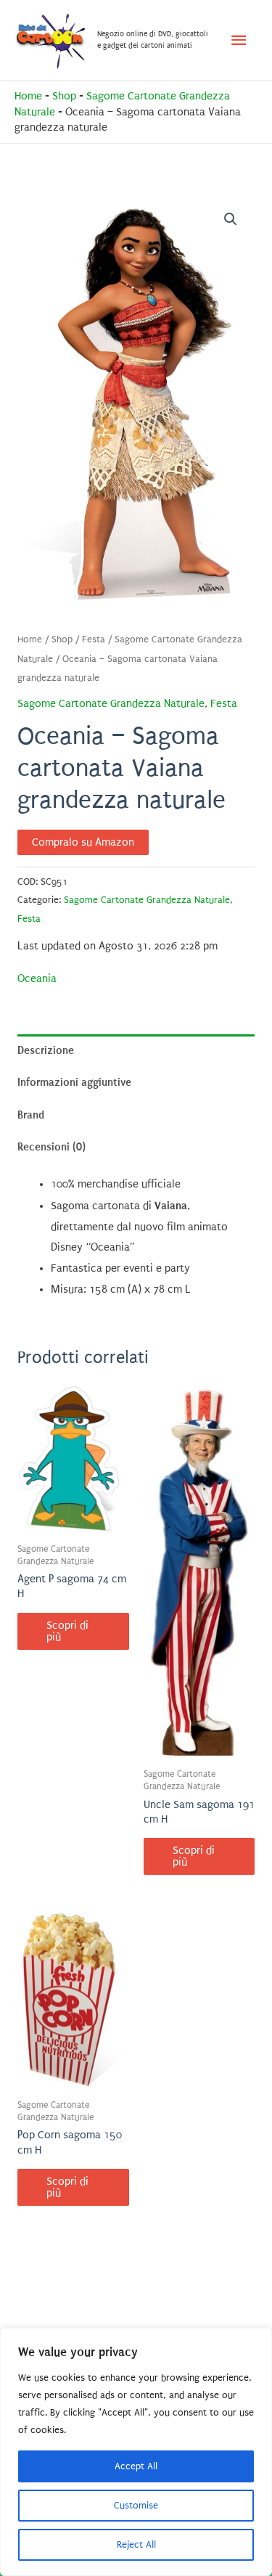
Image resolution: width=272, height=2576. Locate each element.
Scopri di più (67, 1631)
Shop (64, 96)
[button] (231, 219)
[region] (136, 2452)
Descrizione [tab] (46, 1050)
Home (28, 96)
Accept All (136, 2466)
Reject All (136, 2544)
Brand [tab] (31, 1115)
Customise (136, 2505)
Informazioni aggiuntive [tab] (74, 1082)
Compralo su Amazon (83, 842)
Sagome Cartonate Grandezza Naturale (111, 704)
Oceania (37, 979)
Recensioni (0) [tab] (51, 1147)
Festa (94, 639)
